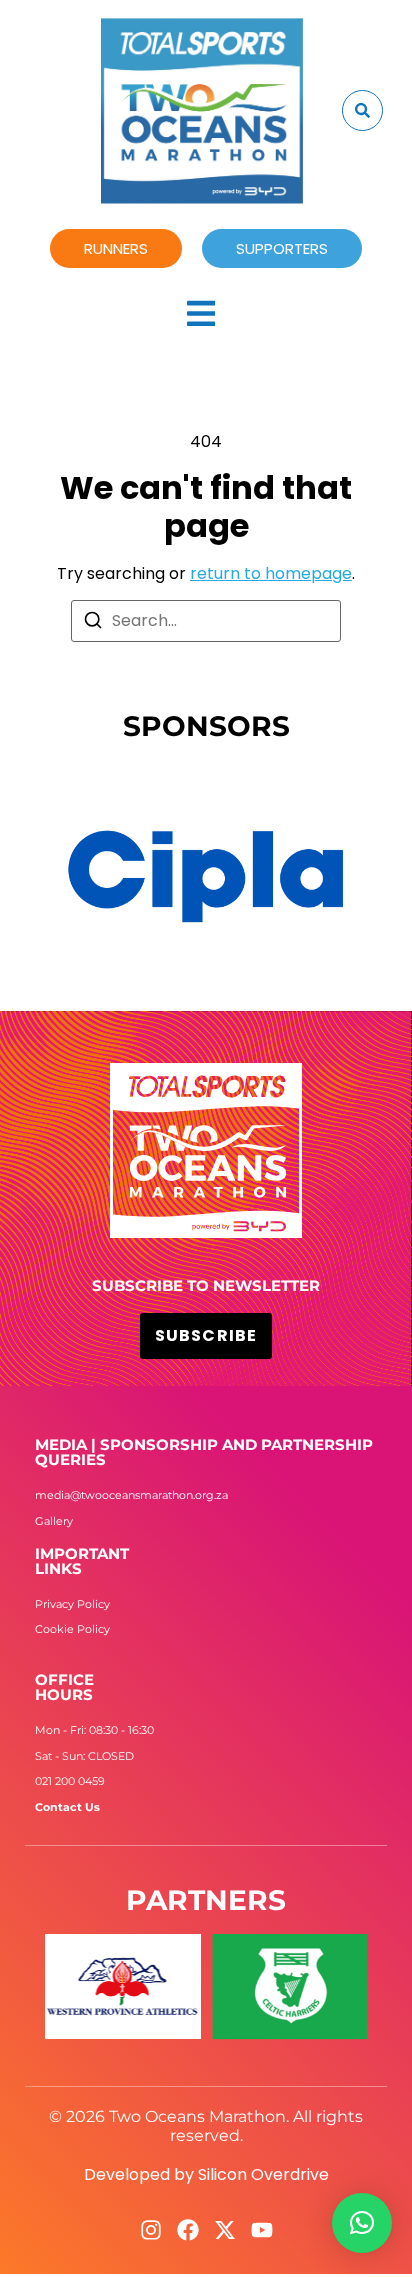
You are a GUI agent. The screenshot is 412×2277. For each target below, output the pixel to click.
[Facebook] (188, 2230)
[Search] (93, 623)
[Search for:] (206, 621)
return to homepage (271, 573)
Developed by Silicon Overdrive (206, 2174)
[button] (362, 2223)
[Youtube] (262, 2230)
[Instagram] (151, 2230)
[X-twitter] (225, 2230)
